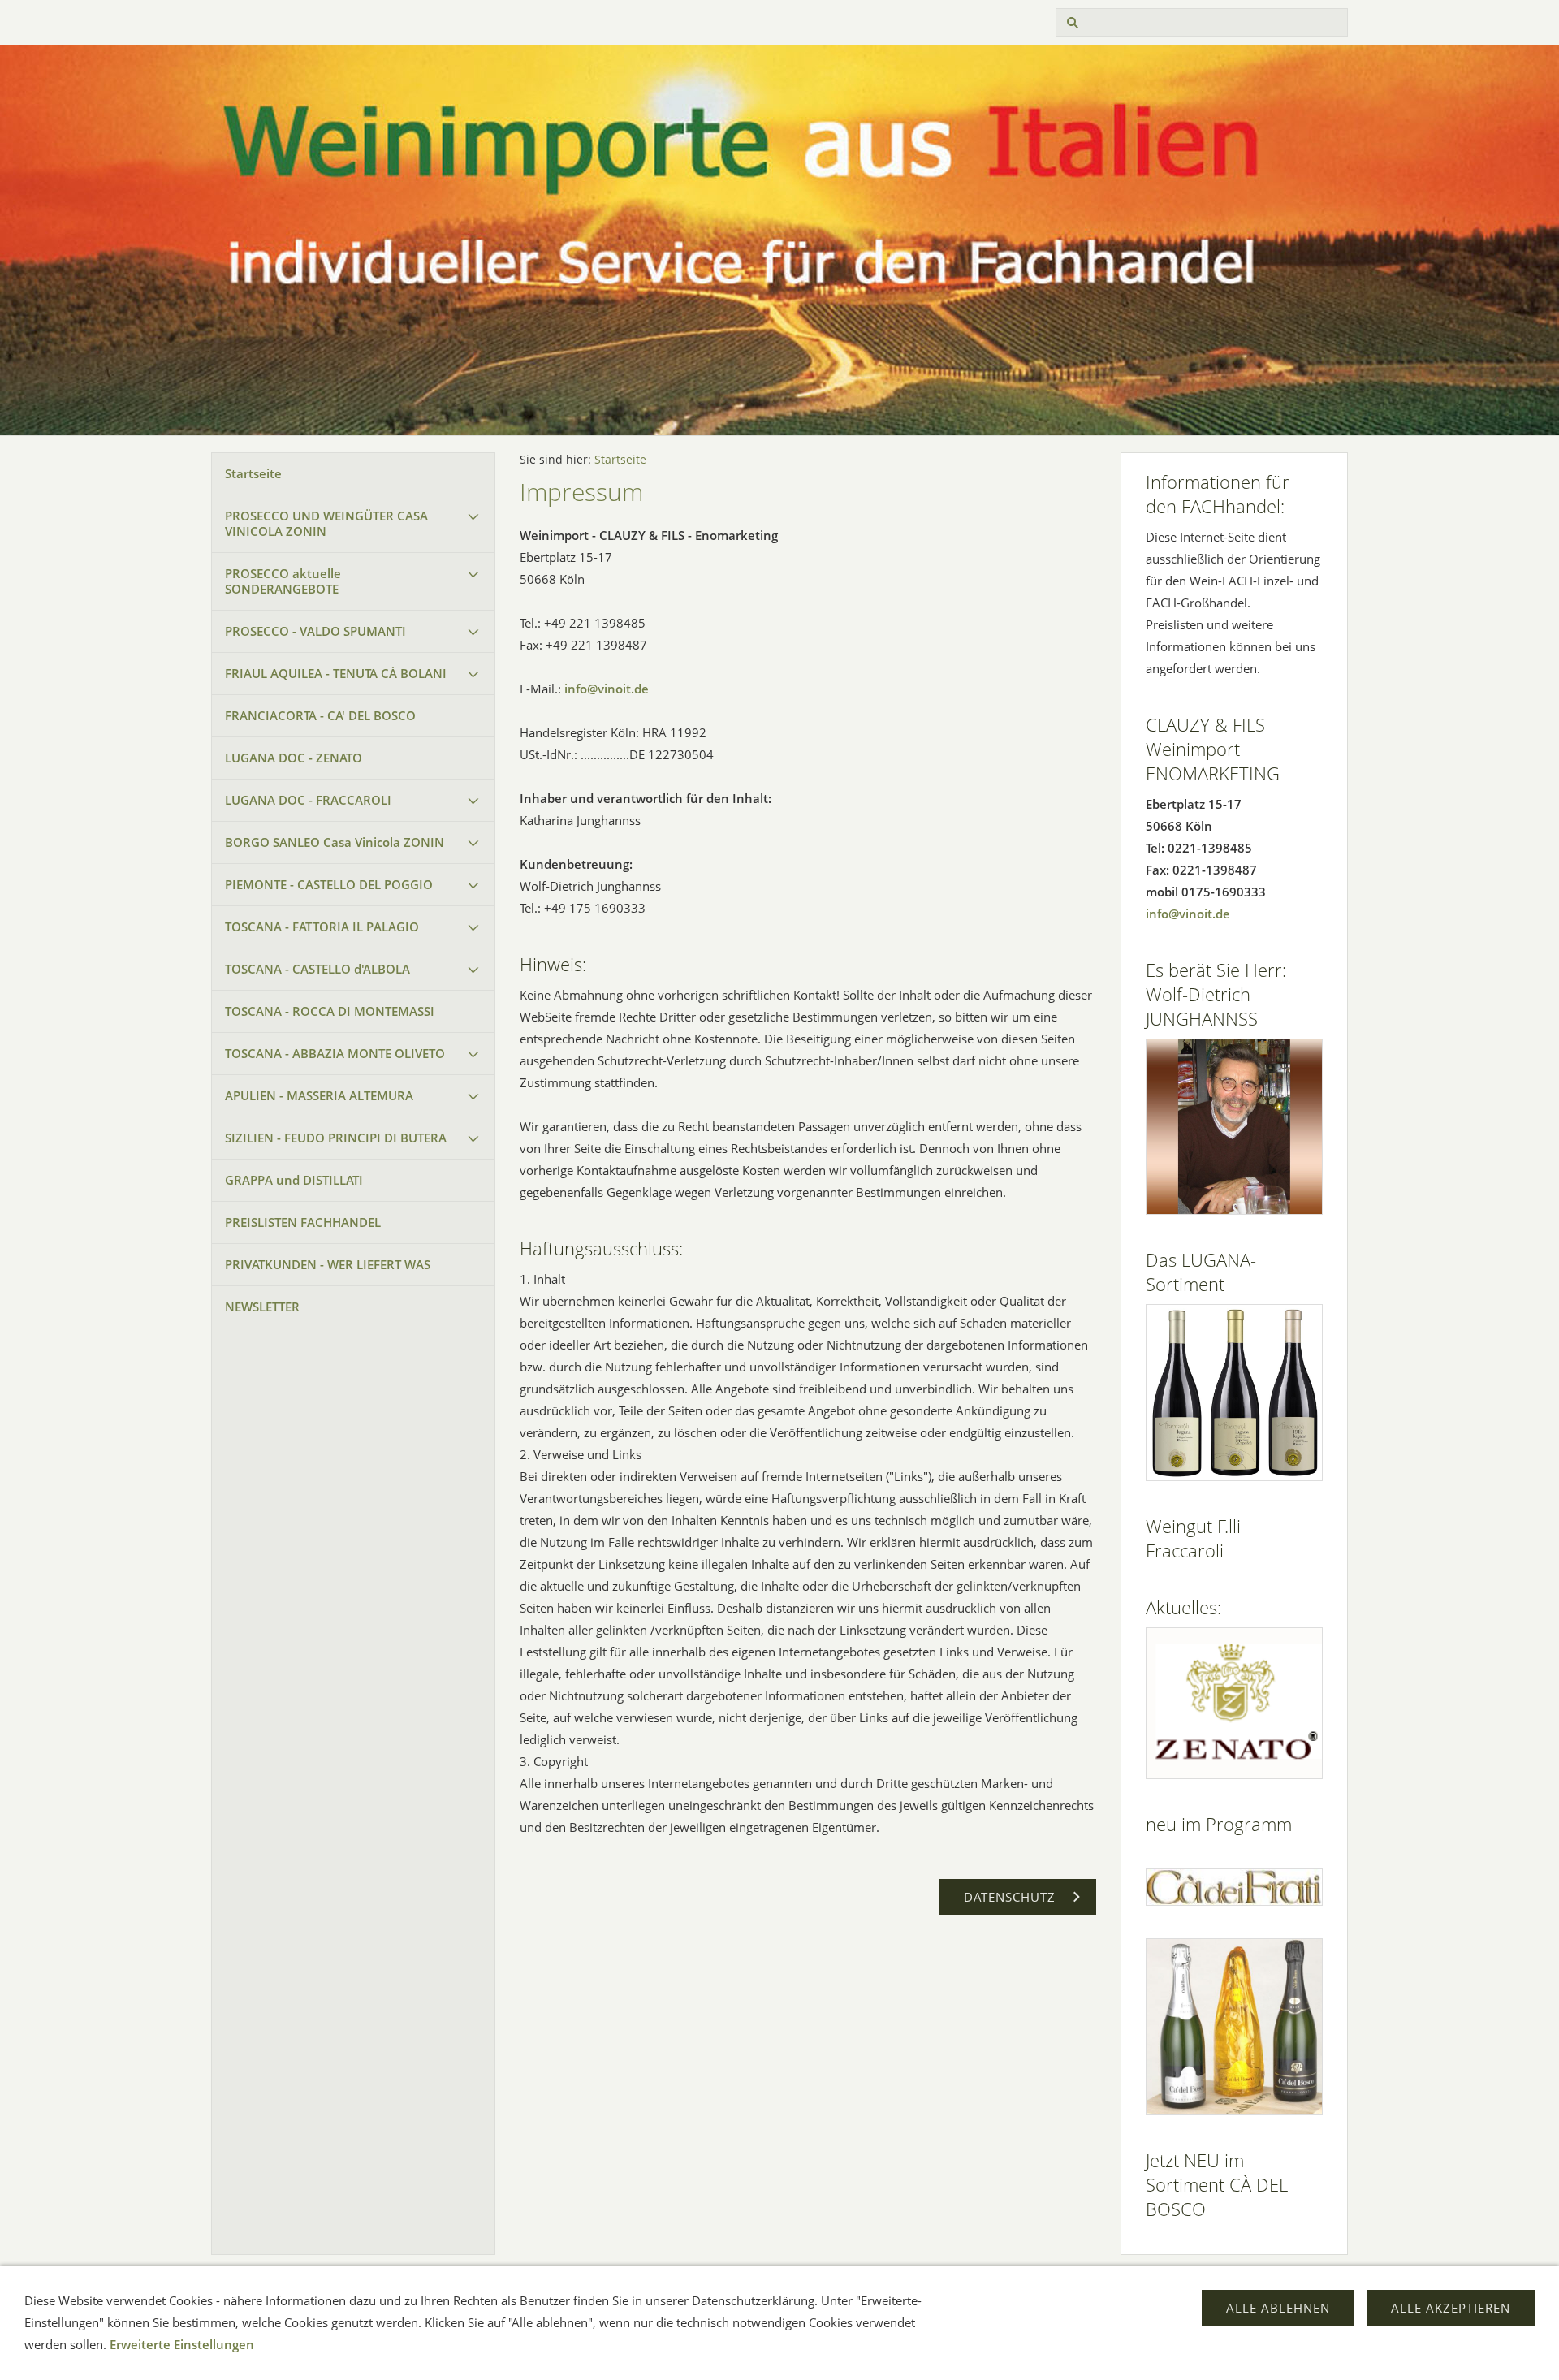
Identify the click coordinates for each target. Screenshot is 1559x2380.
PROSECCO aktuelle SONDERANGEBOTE (283, 581)
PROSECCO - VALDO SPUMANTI (315, 631)
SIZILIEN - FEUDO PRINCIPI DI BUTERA (336, 1138)
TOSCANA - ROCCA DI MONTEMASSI (330, 1011)
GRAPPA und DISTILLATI (294, 1180)
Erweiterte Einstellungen (182, 2344)
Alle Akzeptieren (1451, 2308)
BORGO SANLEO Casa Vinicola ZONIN (335, 842)
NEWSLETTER (262, 1307)
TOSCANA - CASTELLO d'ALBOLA (317, 969)
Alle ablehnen (1278, 2308)
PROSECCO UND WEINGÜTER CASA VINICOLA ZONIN (326, 523)
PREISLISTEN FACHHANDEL (303, 1222)
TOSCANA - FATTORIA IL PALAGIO (322, 927)
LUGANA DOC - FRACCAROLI (308, 800)
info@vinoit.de (607, 689)
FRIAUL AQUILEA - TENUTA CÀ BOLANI (336, 673)
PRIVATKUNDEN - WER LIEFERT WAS (328, 1264)
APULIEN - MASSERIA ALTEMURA (319, 1095)
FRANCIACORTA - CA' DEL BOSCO (320, 715)
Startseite (253, 473)
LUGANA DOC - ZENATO (294, 758)
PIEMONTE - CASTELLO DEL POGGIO (329, 884)
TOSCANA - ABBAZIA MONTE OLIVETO (335, 1053)
